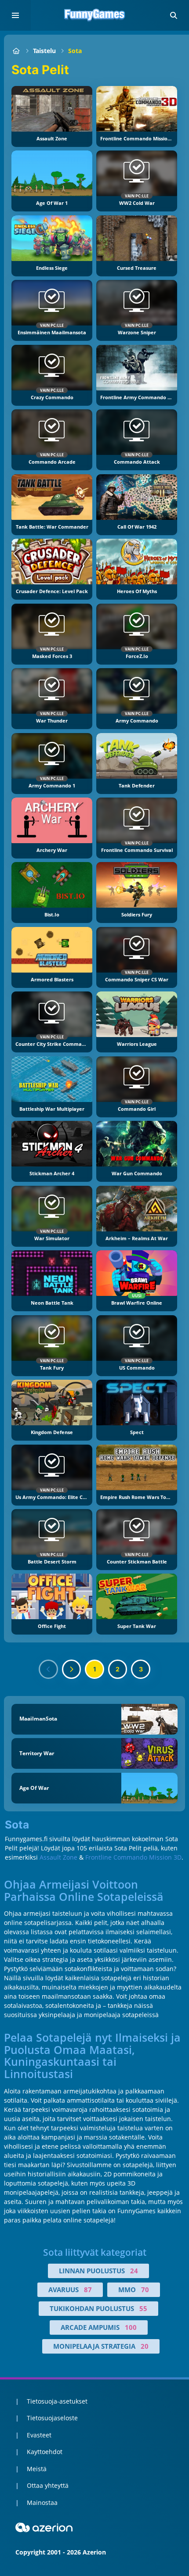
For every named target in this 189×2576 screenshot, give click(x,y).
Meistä (37, 2469)
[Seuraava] (72, 1669)
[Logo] (94, 15)
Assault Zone (58, 1857)
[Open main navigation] (15, 15)
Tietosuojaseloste (52, 2418)
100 (131, 2327)
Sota (75, 51)
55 (143, 2308)
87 (88, 2290)
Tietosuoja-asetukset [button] (57, 2401)
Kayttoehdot (45, 2452)
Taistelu (44, 51)
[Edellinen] (48, 1669)
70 (145, 2290)
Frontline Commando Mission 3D (133, 1857)
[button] (174, 15)
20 (145, 2346)
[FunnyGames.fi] (16, 51)
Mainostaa (42, 2503)
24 (134, 2271)
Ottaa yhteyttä (48, 2485)
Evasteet (39, 2435)
